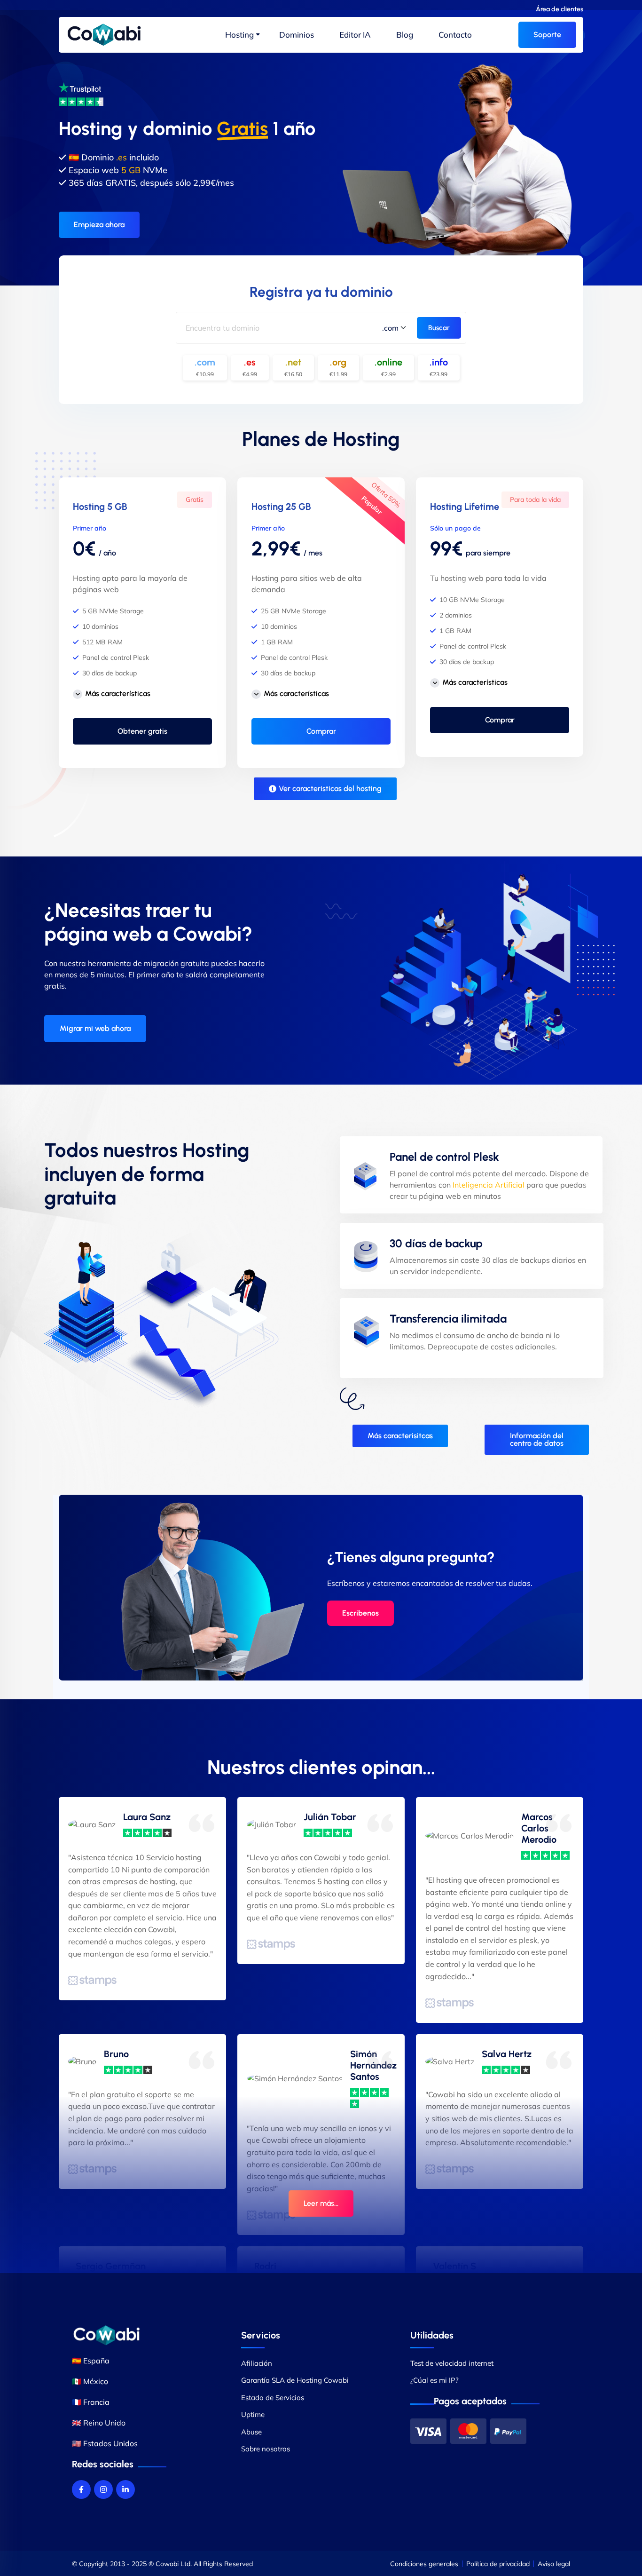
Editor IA (355, 35)
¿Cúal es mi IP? (435, 2380)
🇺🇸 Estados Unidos (105, 2443)
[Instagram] (103, 2489)
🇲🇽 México (90, 2381)
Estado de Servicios (273, 2398)
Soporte (547, 35)
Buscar (439, 328)
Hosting (239, 35)
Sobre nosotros (266, 2449)
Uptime (253, 2414)
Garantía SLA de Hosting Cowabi (295, 2380)
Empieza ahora (99, 224)
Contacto (455, 35)
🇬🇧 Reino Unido (99, 2423)
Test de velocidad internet (452, 2363)
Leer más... (321, 2203)
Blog (405, 35)
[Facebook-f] (81, 2489)
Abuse (251, 2432)
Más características (118, 694)
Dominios (297, 35)
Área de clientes (560, 9)
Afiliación (257, 2363)
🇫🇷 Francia (91, 2402)
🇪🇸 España (91, 2361)
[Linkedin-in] (125, 2489)
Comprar (321, 731)
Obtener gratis (142, 731)
